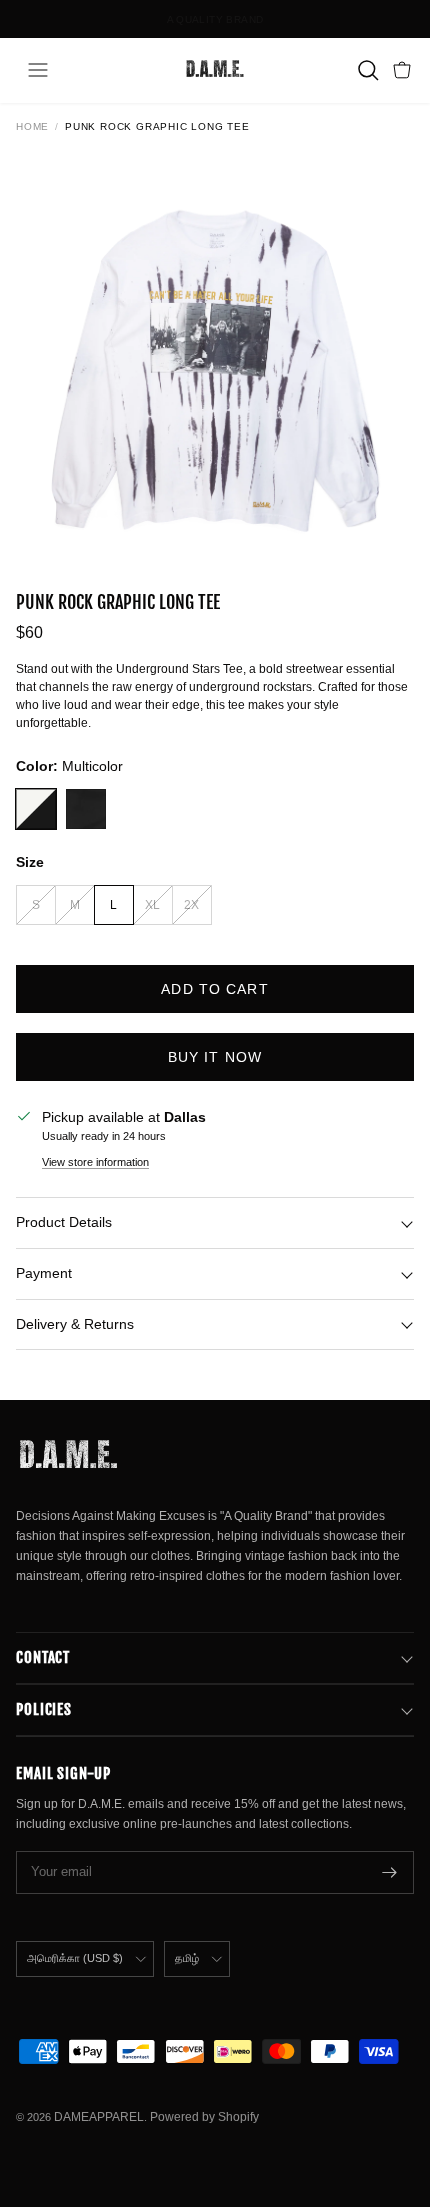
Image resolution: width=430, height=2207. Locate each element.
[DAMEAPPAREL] (215, 70)
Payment (44, 1273)
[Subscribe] (390, 1872)
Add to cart (214, 989)
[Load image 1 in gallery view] (215, 353)
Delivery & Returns (75, 1324)
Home (32, 126)
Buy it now (215, 1057)
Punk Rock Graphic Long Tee (157, 126)
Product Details (64, 1222)
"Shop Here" (269, 27)
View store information (95, 1162)
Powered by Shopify (204, 2117)
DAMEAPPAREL (99, 2117)
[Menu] (38, 70)
